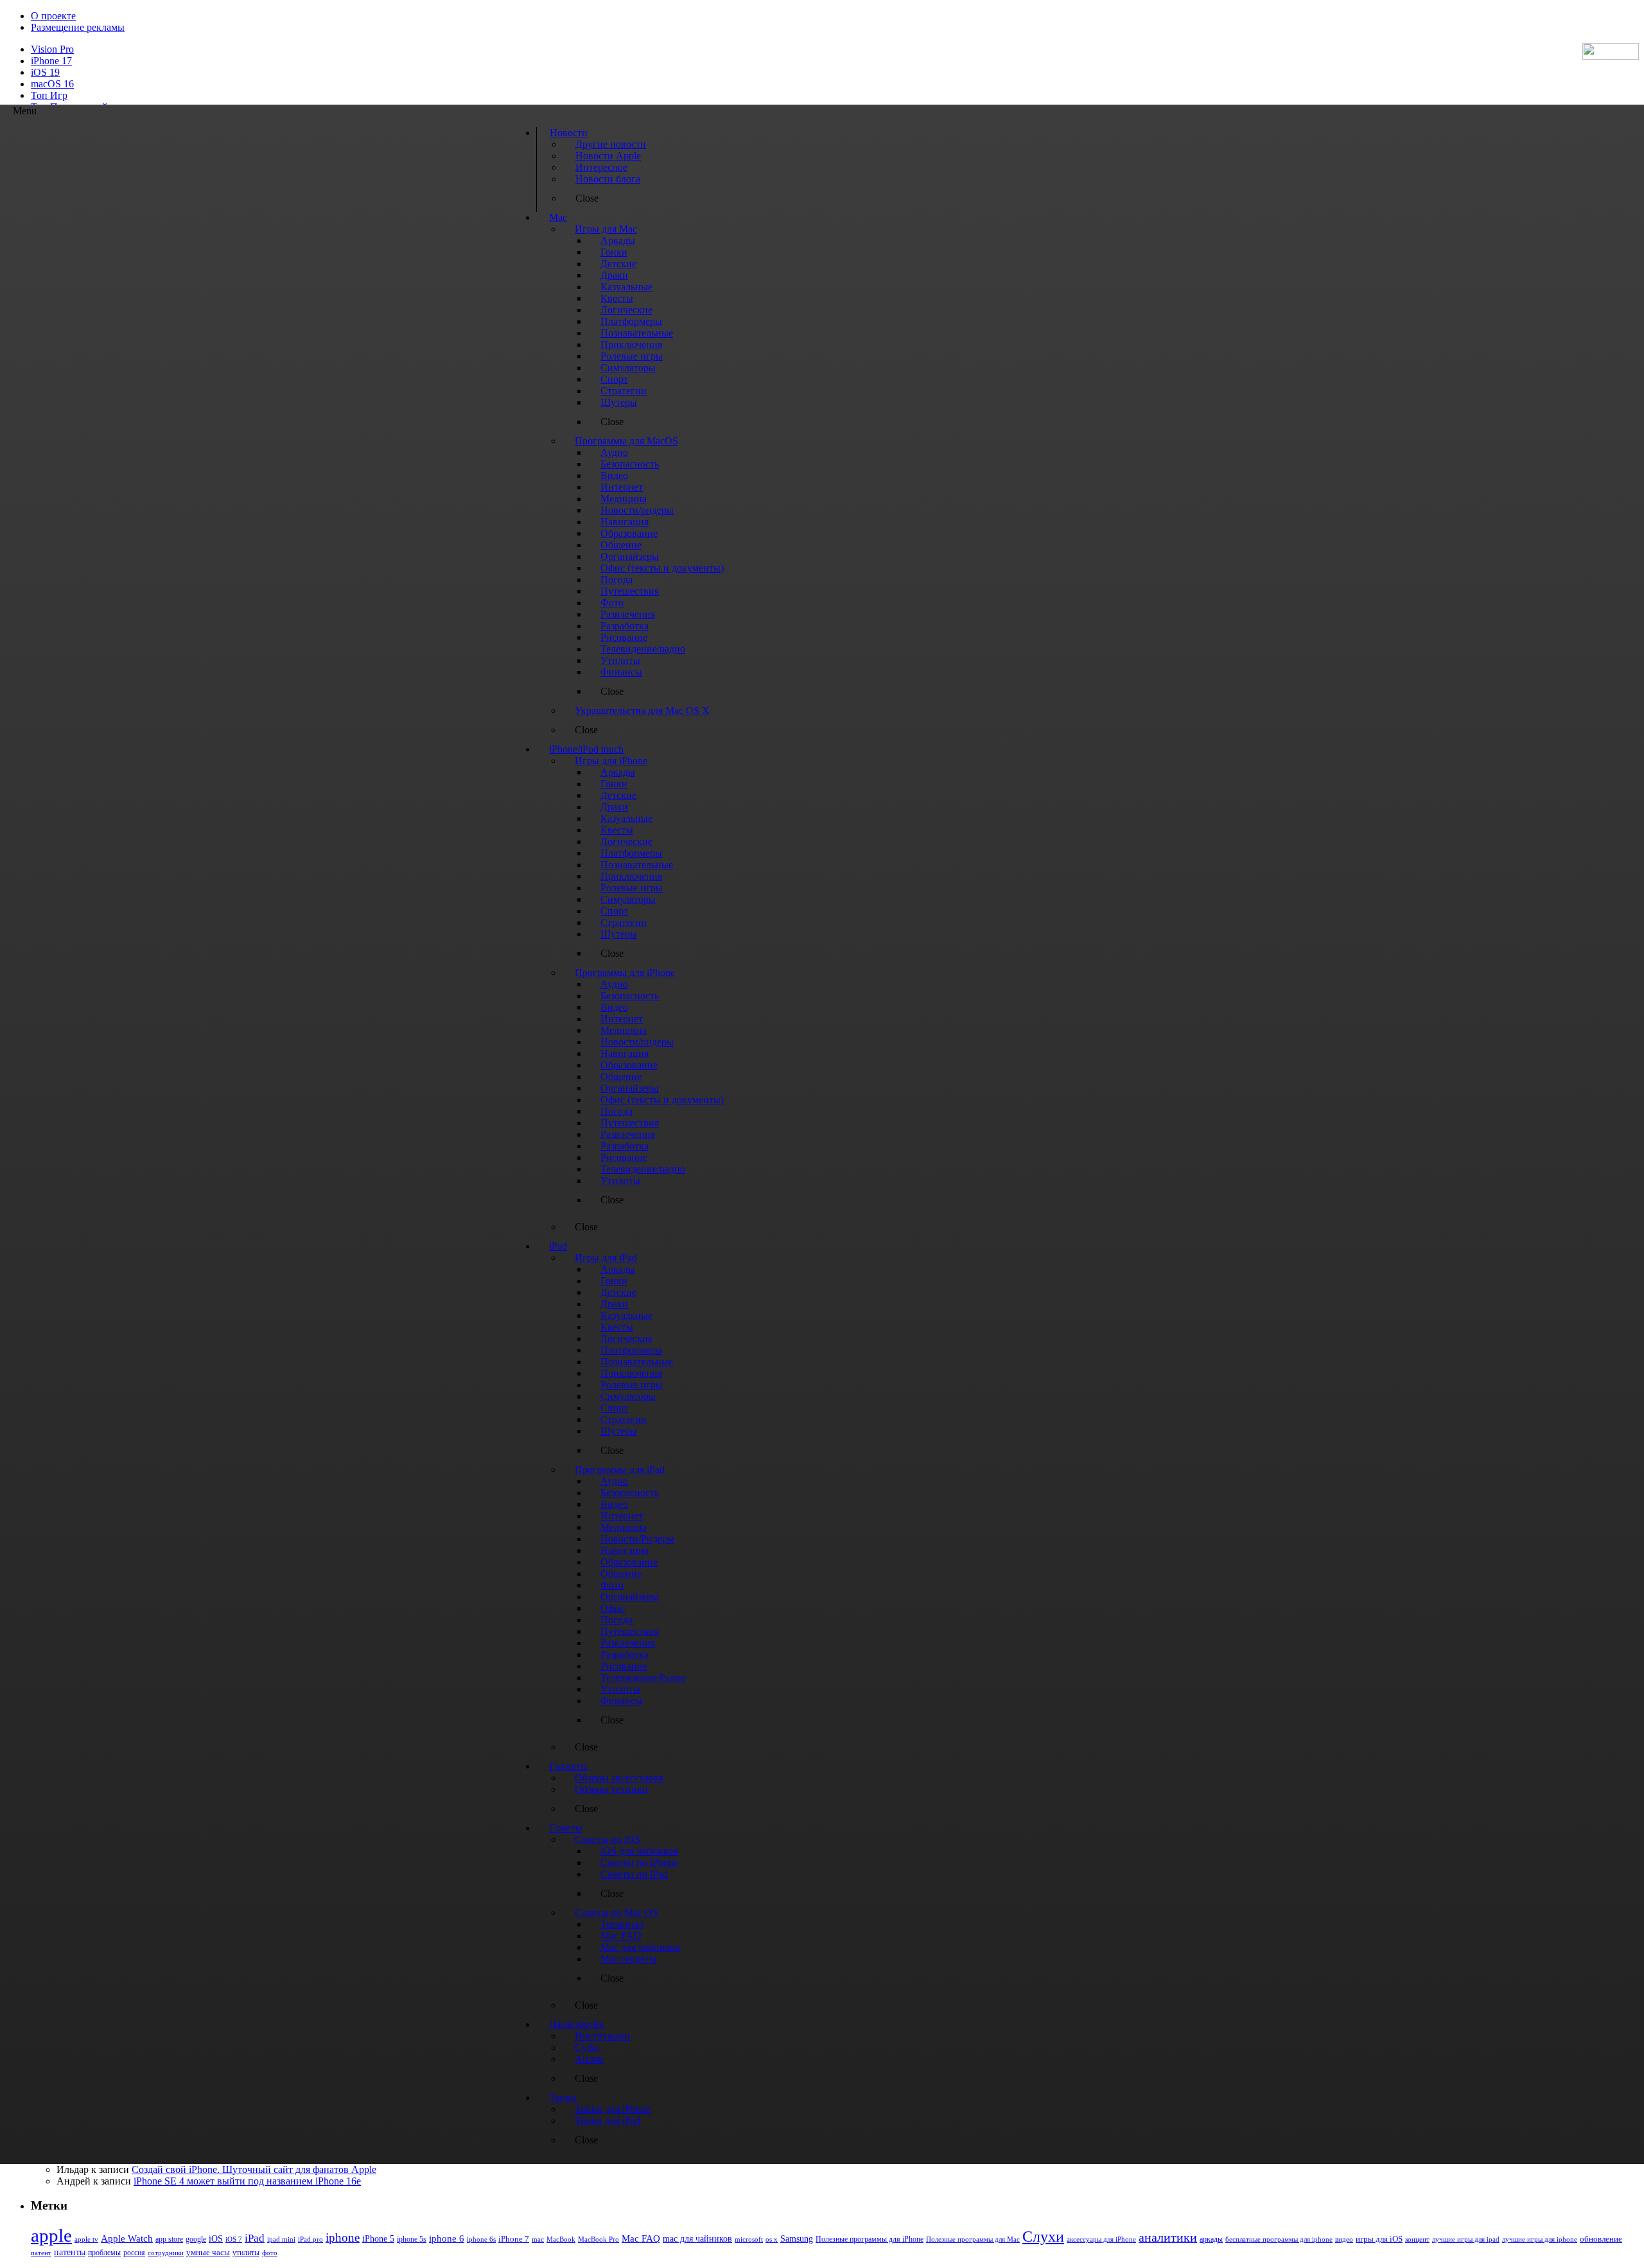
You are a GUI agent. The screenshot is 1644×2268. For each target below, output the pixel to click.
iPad (255, 2238)
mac (538, 2239)
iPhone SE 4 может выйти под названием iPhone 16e (247, 2181)
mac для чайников (697, 2239)
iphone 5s (412, 2239)
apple (51, 2235)
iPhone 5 (378, 2239)
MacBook (561, 2239)
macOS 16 (52, 84)
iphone (343, 2237)
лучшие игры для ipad (1466, 2239)
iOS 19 (45, 72)
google (196, 2239)
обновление (1601, 2239)
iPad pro (310, 2239)
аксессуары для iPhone (1101, 2239)
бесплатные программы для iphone (1279, 2239)
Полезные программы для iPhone (870, 2239)
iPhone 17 (51, 61)
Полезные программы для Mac (973, 2239)
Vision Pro (52, 49)
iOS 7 (234, 2239)
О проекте (53, 16)
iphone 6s (481, 2239)
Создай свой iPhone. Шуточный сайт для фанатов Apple (254, 2169)
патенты (70, 2252)
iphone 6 (447, 2238)
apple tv (86, 2239)
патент (41, 2253)
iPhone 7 (514, 2239)
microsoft (749, 2239)
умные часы (208, 2253)
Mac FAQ (641, 2238)
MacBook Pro (599, 2239)
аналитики (1168, 2237)
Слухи (1043, 2237)
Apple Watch (127, 2238)
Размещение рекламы (78, 27)
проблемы (104, 2253)
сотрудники (166, 2253)
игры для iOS (1379, 2239)
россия (134, 2253)
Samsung (797, 2239)
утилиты (246, 2253)
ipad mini (281, 2239)
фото (270, 2253)
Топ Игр (49, 95)
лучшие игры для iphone (1540, 2239)
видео (1344, 2239)
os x (772, 2239)
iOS (216, 2238)
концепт (1417, 2239)
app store (169, 2239)
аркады (1211, 2239)
